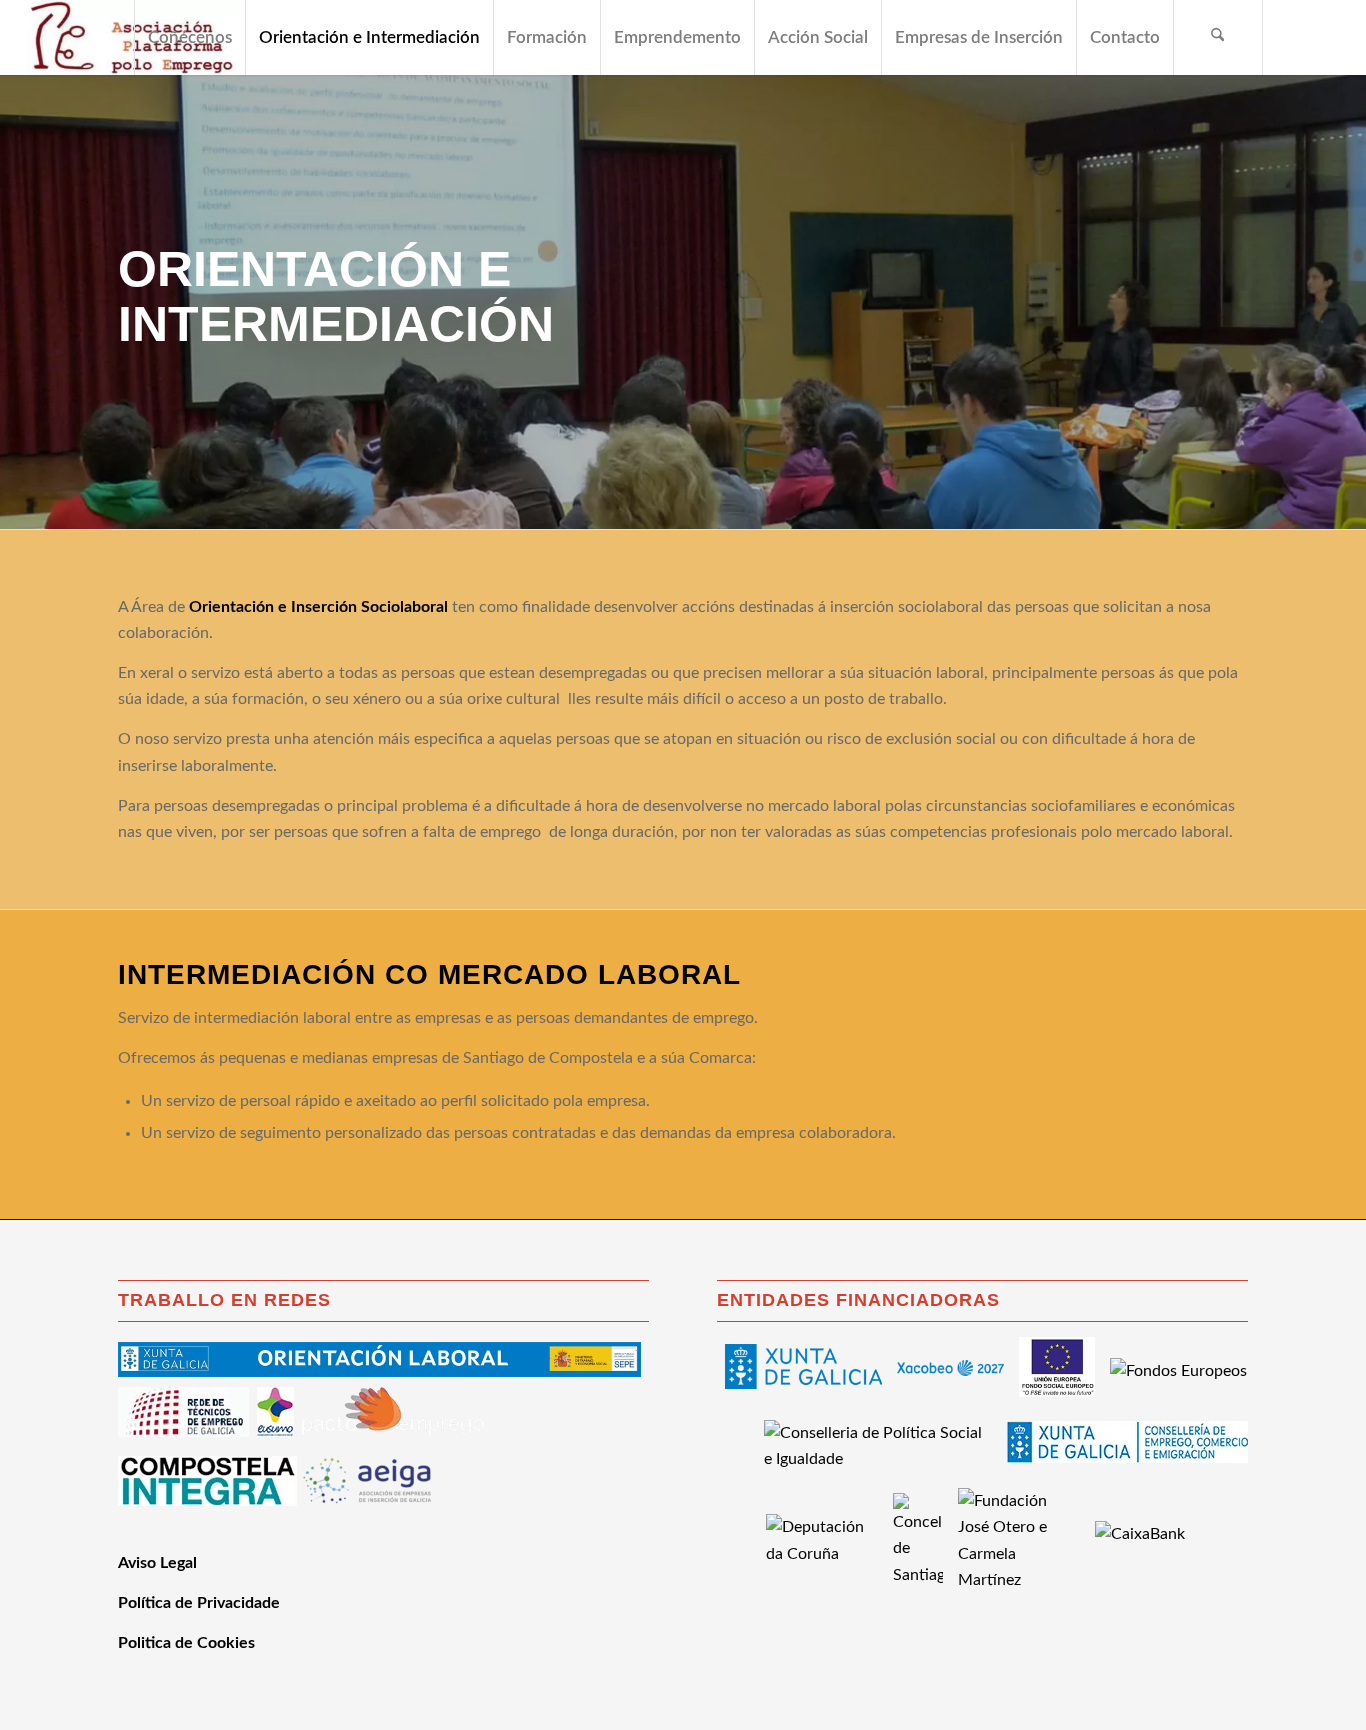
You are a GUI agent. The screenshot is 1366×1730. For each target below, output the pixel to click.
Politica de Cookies (186, 1643)
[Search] (1218, 37)
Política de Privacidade (199, 1603)
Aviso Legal (157, 1563)
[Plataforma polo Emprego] (131, 37)
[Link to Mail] (1324, 37)
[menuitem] (189, 37)
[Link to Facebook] (1294, 37)
